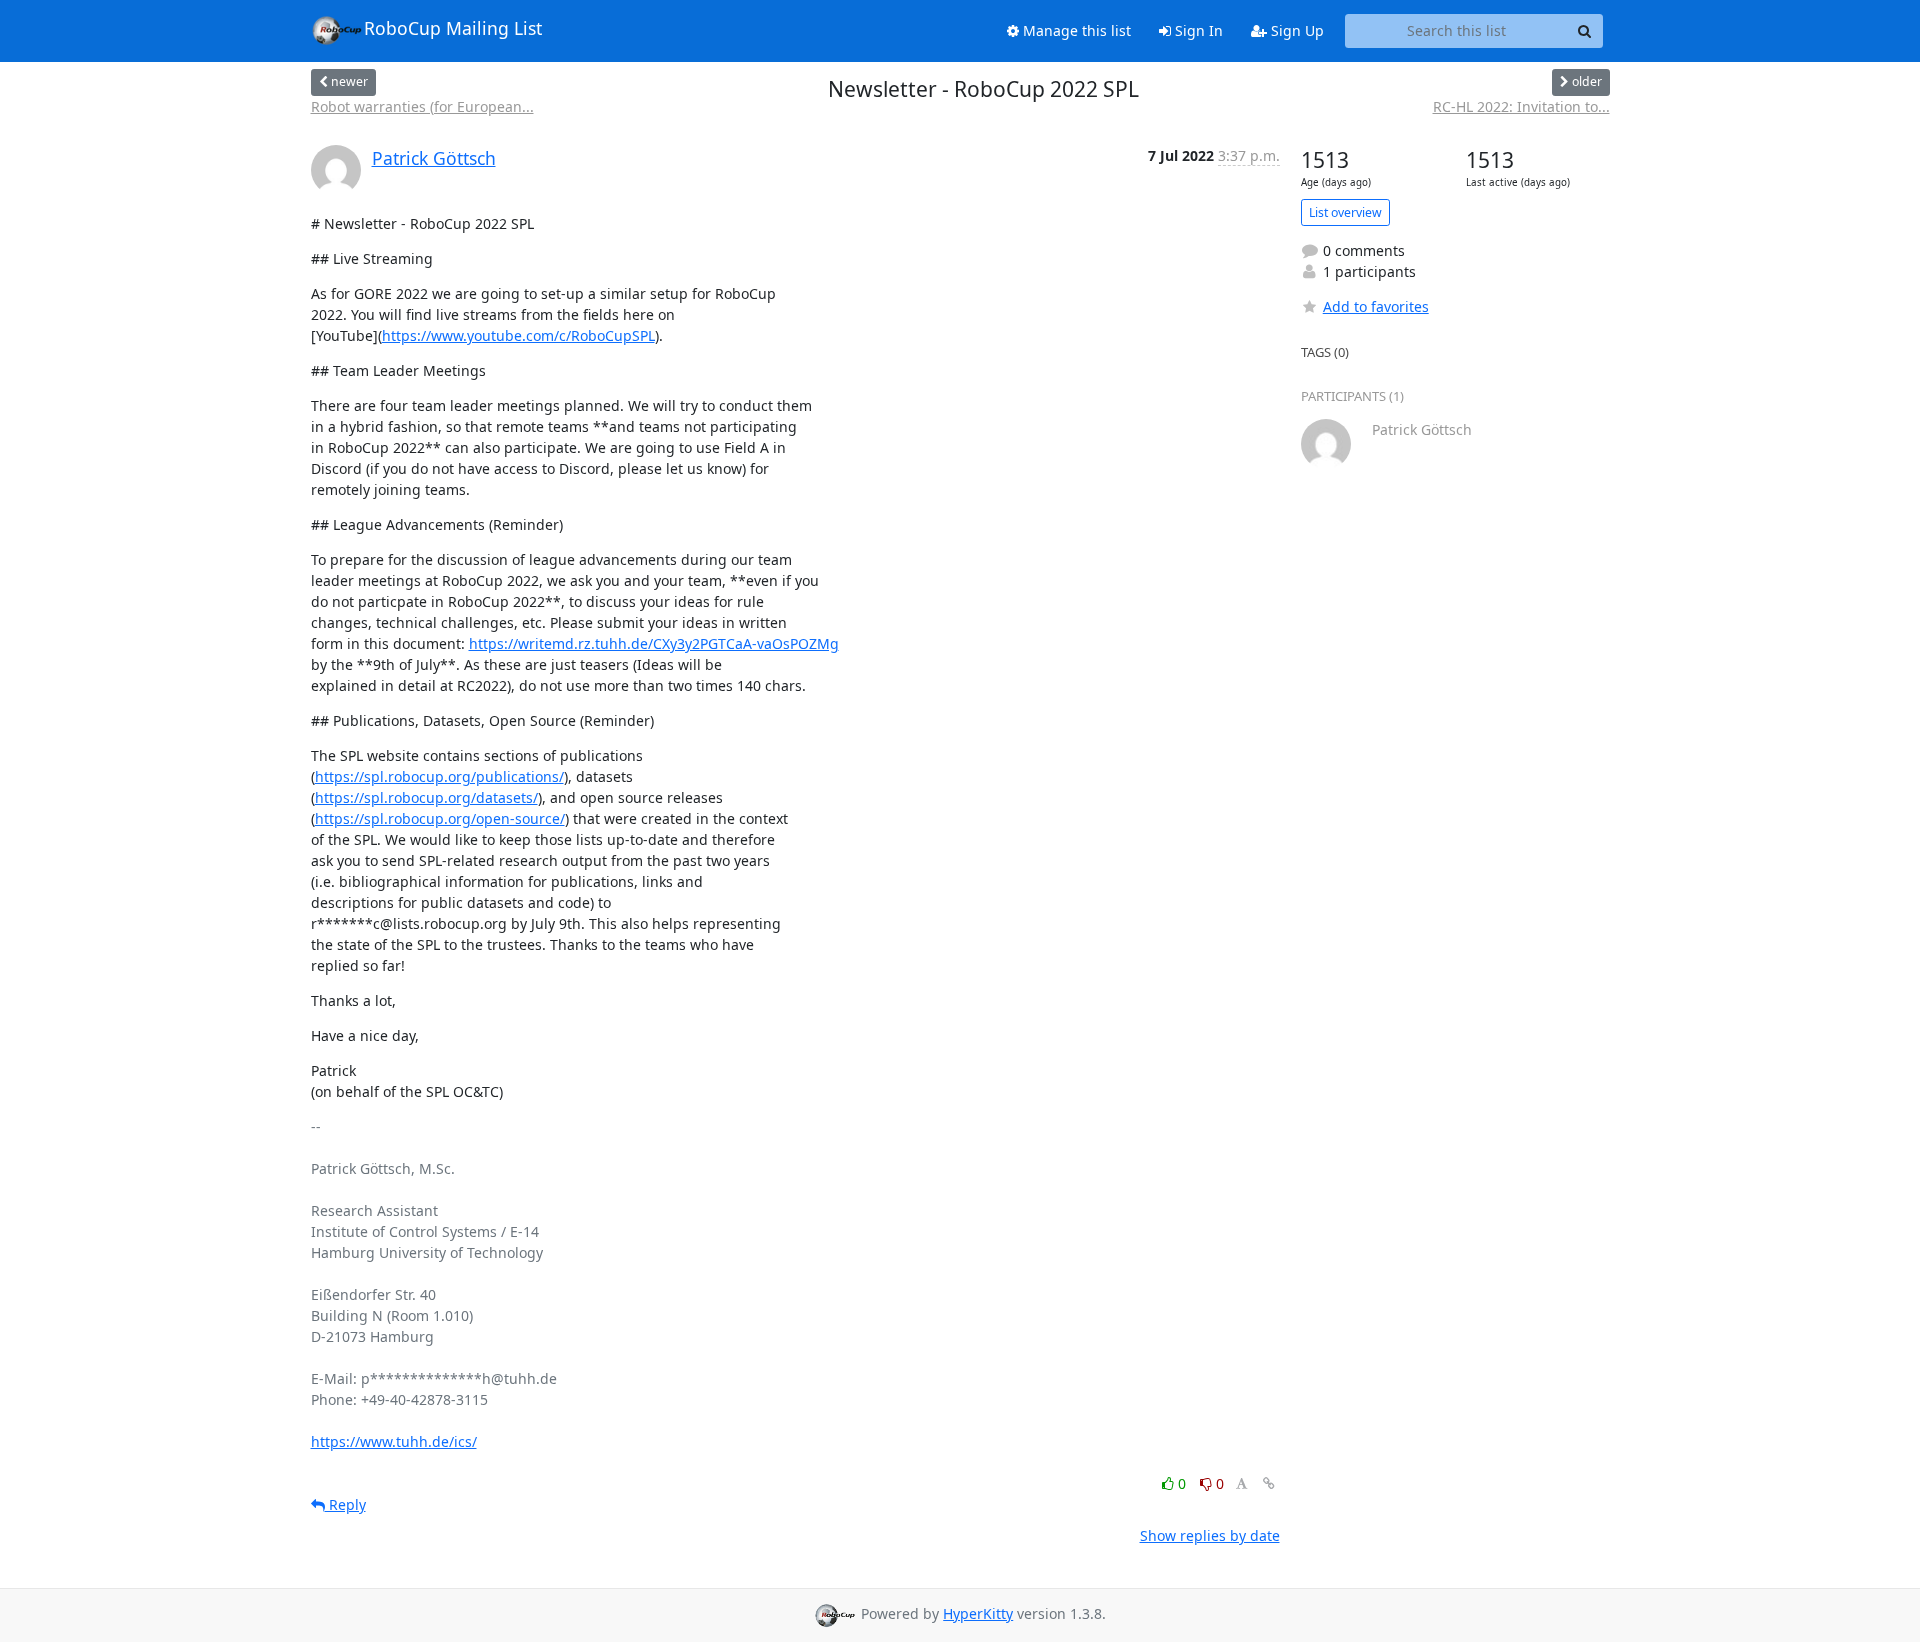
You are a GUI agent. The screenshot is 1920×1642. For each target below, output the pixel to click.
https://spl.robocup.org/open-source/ (440, 818)
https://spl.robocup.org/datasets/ (426, 797)
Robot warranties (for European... (422, 106)
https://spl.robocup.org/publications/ (439, 776)
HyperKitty (978, 1613)
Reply (345, 1504)
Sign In (1197, 30)
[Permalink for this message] (1269, 1483)
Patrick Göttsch (434, 158)
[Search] (1585, 31)
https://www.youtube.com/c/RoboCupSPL (518, 335)
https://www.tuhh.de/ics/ (394, 1441)
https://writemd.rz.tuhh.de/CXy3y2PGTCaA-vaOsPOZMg (654, 643)
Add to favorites (1376, 306)
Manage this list (1075, 30)
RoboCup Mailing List (453, 28)
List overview (1345, 212)
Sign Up (1295, 30)
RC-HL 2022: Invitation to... (1521, 106)
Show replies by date (1210, 1535)
